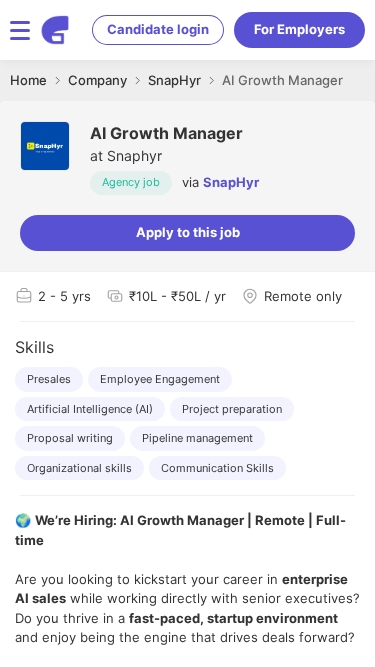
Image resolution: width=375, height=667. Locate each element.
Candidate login (158, 29)
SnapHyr (231, 182)
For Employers (299, 29)
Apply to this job (188, 232)
